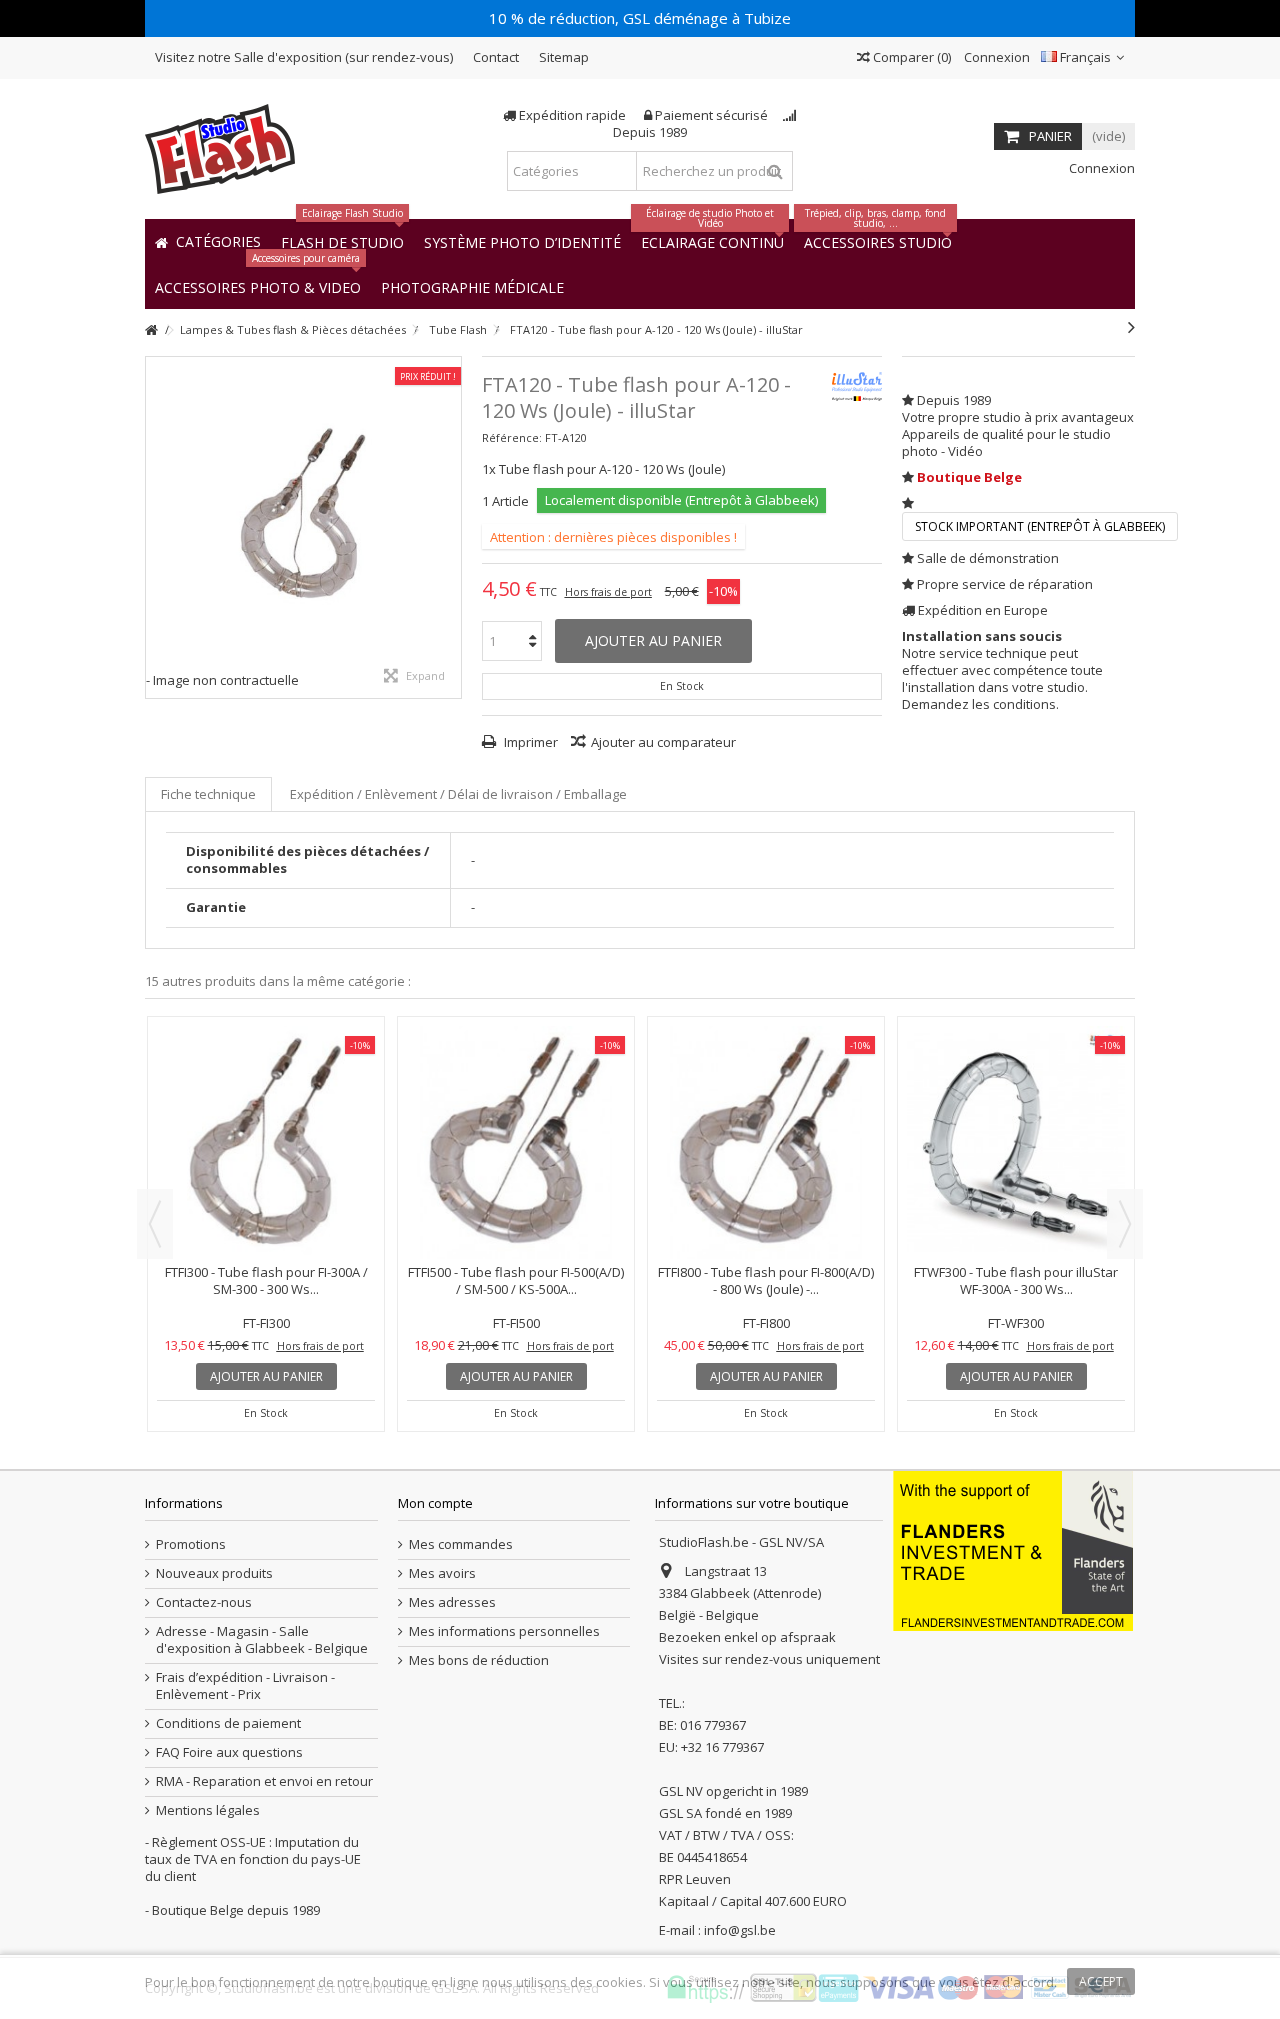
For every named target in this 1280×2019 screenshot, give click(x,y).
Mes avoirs (442, 1573)
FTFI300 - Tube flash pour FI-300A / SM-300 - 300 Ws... (266, 1280)
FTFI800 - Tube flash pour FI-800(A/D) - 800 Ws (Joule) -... (766, 1280)
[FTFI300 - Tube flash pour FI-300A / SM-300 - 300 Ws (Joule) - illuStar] (266, 1142)
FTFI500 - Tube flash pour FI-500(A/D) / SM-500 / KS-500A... (516, 1280)
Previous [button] (155, 1224)
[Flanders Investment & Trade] (1013, 1550)
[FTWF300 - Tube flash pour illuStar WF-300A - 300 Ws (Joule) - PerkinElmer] (1016, 1142)
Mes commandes (461, 1544)
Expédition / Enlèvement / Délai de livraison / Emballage (458, 794)
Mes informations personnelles (504, 1631)
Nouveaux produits (214, 1573)
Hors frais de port (608, 592)
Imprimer (529, 742)
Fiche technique (208, 794)
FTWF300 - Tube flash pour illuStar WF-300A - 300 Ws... (1016, 1280)
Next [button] (1125, 1224)
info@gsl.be (740, 1930)
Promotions (191, 1544)
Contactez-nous (204, 1602)
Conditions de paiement (228, 1723)
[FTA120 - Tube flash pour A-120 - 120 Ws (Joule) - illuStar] (303, 514)
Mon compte (435, 1503)
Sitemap (564, 57)
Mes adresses (452, 1602)
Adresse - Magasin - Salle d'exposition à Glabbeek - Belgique (262, 1640)
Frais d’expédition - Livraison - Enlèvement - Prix (245, 1686)
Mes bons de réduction (479, 1660)
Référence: (512, 437)
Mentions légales (208, 1810)
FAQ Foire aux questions (229, 1752)
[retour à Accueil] (151, 330)
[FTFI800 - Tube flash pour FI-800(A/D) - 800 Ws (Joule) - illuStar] (766, 1142)
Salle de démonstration (988, 558)
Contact (496, 57)
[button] (472, 286)
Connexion (995, 57)
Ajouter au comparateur (663, 742)
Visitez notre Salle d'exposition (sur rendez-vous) (304, 57)
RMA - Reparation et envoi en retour (264, 1781)
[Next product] (1131, 327)
